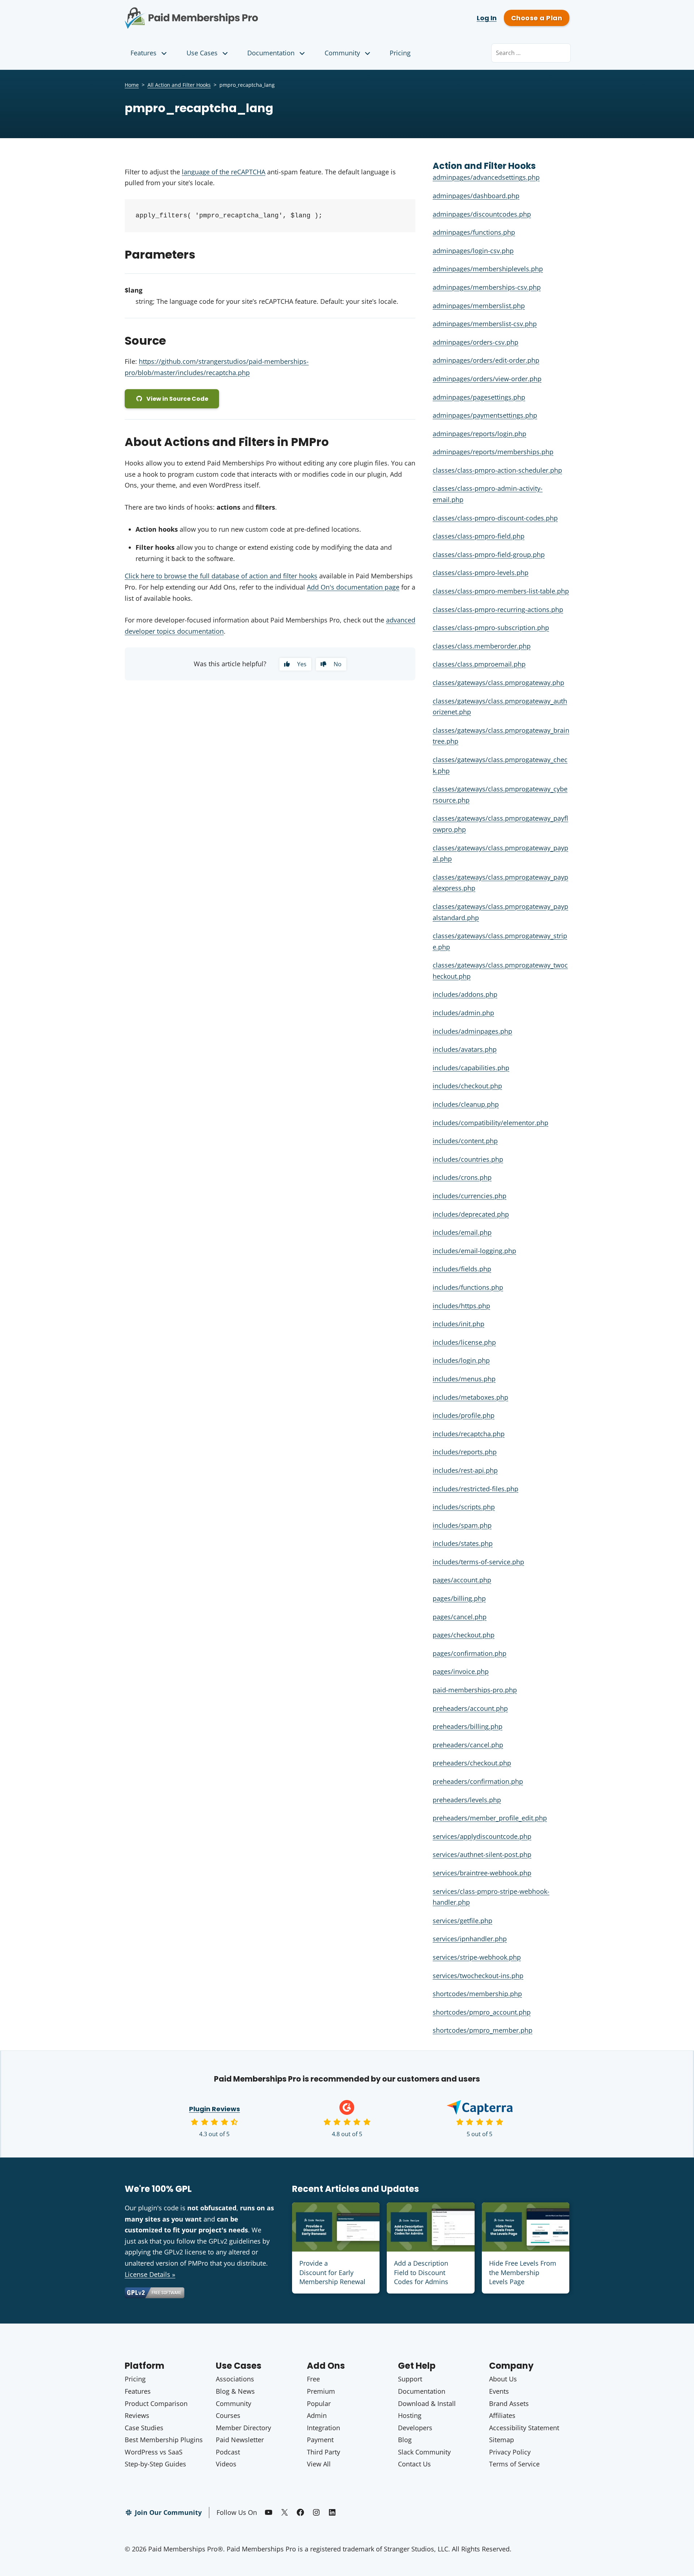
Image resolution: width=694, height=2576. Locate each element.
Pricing (400, 53)
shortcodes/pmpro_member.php (483, 2030)
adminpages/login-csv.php (473, 251)
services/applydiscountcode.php (482, 1836)
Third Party (324, 2452)
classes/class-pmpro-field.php (479, 536)
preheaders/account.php (470, 1708)
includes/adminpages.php (472, 1031)
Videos (226, 2464)
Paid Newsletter (240, 2440)
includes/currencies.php (470, 1196)
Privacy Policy (510, 2452)
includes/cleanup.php (466, 1104)
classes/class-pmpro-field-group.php (489, 554)
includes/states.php (463, 1543)
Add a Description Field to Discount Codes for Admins (421, 2272)
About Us (503, 2379)
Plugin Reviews (215, 2109)
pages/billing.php (459, 1598)
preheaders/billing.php (468, 1726)
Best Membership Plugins (164, 2440)
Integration (324, 2428)
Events (499, 2391)
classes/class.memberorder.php (482, 646)
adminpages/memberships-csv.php (487, 287)
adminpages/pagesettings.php (479, 397)
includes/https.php (461, 1306)
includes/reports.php (465, 1452)
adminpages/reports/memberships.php (493, 452)
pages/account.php (462, 1580)
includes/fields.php (462, 1269)
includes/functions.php (468, 1287)
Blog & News (235, 2391)
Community (342, 53)
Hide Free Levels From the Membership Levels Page (523, 2272)
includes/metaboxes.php (470, 1397)
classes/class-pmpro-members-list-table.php (501, 591)
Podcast (228, 2452)
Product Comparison (156, 2403)
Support (410, 2379)
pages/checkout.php (464, 1635)
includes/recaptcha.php (469, 1434)
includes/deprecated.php (471, 1214)
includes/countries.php (468, 1159)
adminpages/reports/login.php (479, 434)
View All (319, 2464)
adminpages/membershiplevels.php (488, 269)
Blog (405, 2440)
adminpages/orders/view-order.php (487, 379)
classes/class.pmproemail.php (479, 664)
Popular (319, 2403)
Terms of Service (514, 2464)
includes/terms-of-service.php (478, 1562)
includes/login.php (461, 1360)
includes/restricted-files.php (475, 1489)
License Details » (150, 2274)
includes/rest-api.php (465, 1470)
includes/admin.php (463, 1013)
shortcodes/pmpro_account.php (482, 2012)
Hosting (410, 2415)
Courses (228, 2415)
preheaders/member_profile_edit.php (490, 1818)
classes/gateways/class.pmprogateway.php (498, 683)
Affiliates (502, 2415)
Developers (415, 2428)
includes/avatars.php (465, 1049)
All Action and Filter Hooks (179, 85)
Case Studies (144, 2428)
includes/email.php (462, 1232)
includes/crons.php (462, 1177)
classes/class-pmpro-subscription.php (491, 628)
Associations (235, 2379)
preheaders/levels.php (467, 1800)
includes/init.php (459, 1324)
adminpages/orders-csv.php (475, 342)
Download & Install (427, 2403)
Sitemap (502, 2440)
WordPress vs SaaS (154, 2452)
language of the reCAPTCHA (224, 172)
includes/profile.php (464, 1415)
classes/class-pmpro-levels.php (481, 573)
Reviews (137, 2415)
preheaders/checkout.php (472, 1763)
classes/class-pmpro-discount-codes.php (495, 518)
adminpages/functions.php (474, 232)
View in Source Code (177, 399)
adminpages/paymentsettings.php (485, 415)
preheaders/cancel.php (468, 1745)
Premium (321, 2391)
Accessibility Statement (524, 2428)
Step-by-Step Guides (155, 2464)
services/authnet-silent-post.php (482, 1854)
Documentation (271, 53)
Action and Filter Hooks (484, 166)
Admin (317, 2415)
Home (132, 85)
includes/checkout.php (467, 1086)
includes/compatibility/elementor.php (490, 1123)
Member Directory (243, 2428)
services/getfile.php (462, 1921)
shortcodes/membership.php (477, 1994)
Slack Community (424, 2452)
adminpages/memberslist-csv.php (485, 324)
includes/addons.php (465, 994)
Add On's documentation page (353, 587)
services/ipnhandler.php (470, 1939)
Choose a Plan (537, 18)
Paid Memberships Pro (232, 13)
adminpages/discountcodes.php (482, 214)
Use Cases (202, 53)
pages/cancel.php (460, 1617)
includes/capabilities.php (471, 1068)
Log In (487, 18)
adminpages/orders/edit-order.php (486, 360)
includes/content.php (465, 1141)
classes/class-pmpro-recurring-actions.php (498, 609)
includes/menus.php (464, 1379)
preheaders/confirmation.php (478, 1781)
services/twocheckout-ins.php (478, 1976)
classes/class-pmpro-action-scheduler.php (497, 470)
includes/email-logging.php (474, 1251)
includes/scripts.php (464, 1507)
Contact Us (414, 2464)
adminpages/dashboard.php (476, 196)
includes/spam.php (462, 1525)
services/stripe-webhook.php (477, 1957)
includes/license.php (464, 1342)
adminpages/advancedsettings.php (486, 177)
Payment (320, 2440)
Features (143, 53)
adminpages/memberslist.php (479, 306)
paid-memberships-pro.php (475, 1690)
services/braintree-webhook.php (482, 1873)
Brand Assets (509, 2403)
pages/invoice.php (461, 1671)
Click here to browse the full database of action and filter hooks (221, 576)
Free (313, 2379)
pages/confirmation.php (470, 1653)
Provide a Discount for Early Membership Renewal (332, 2272)
